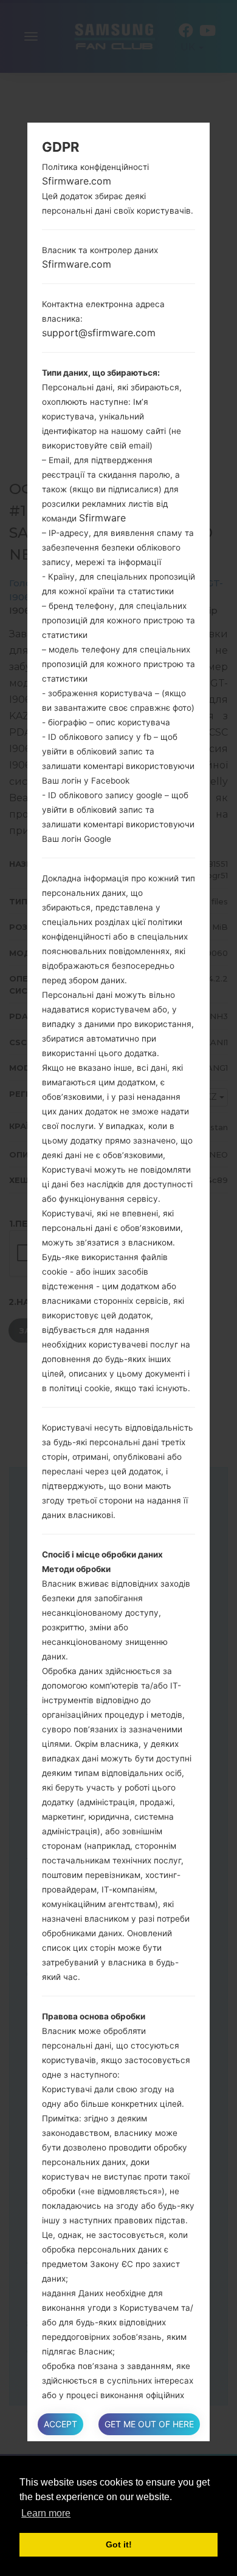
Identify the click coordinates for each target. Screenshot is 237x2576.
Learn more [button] (46, 2513)
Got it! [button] (119, 2544)
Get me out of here (149, 2424)
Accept (60, 2424)
